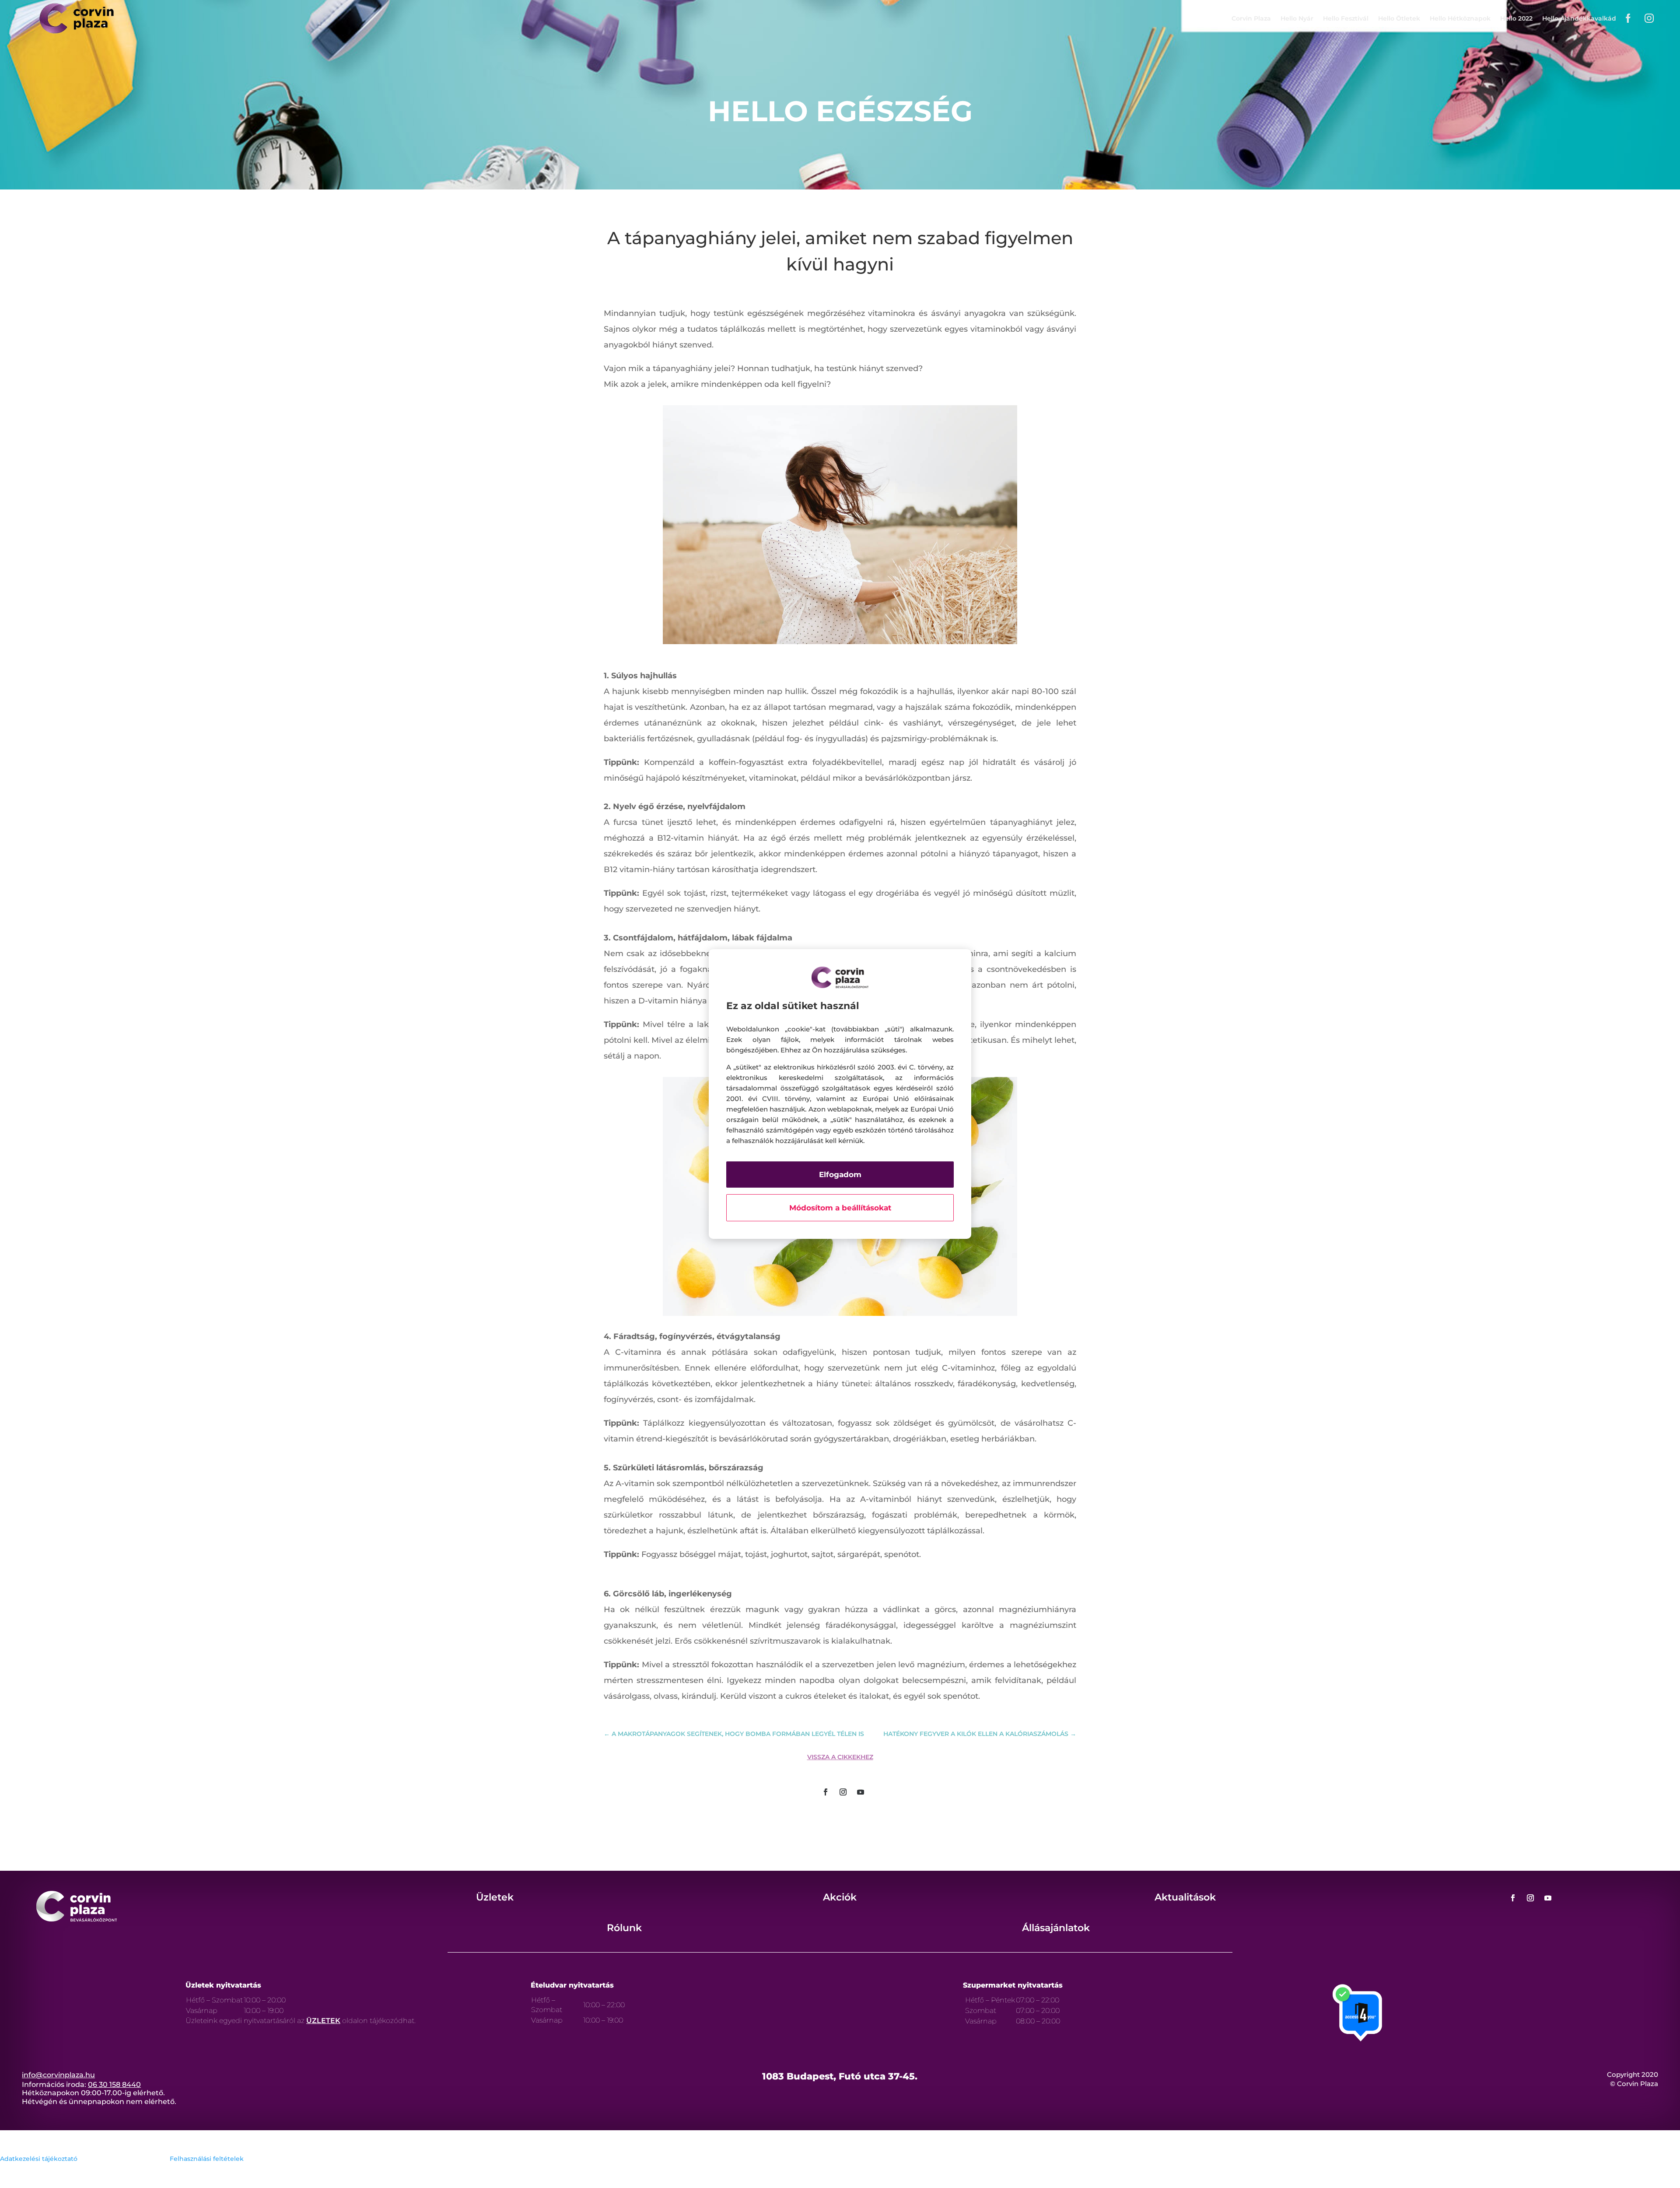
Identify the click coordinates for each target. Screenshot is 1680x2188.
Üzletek (495, 1897)
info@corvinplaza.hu (58, 2075)
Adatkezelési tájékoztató (39, 2159)
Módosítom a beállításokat (840, 1208)
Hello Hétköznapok (1460, 18)
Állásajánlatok (1056, 1928)
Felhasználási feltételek (207, 2159)
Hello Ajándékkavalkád (1579, 18)
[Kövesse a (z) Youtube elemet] (861, 1792)
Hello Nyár (1297, 18)
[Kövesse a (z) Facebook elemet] (826, 1792)
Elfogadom (840, 1175)
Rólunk (624, 1928)
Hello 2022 (1516, 18)
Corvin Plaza (1251, 18)
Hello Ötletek (1399, 18)
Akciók (840, 1897)
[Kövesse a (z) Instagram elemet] (843, 1792)
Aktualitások (1185, 1897)
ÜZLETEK (323, 2021)
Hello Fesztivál (1346, 18)
